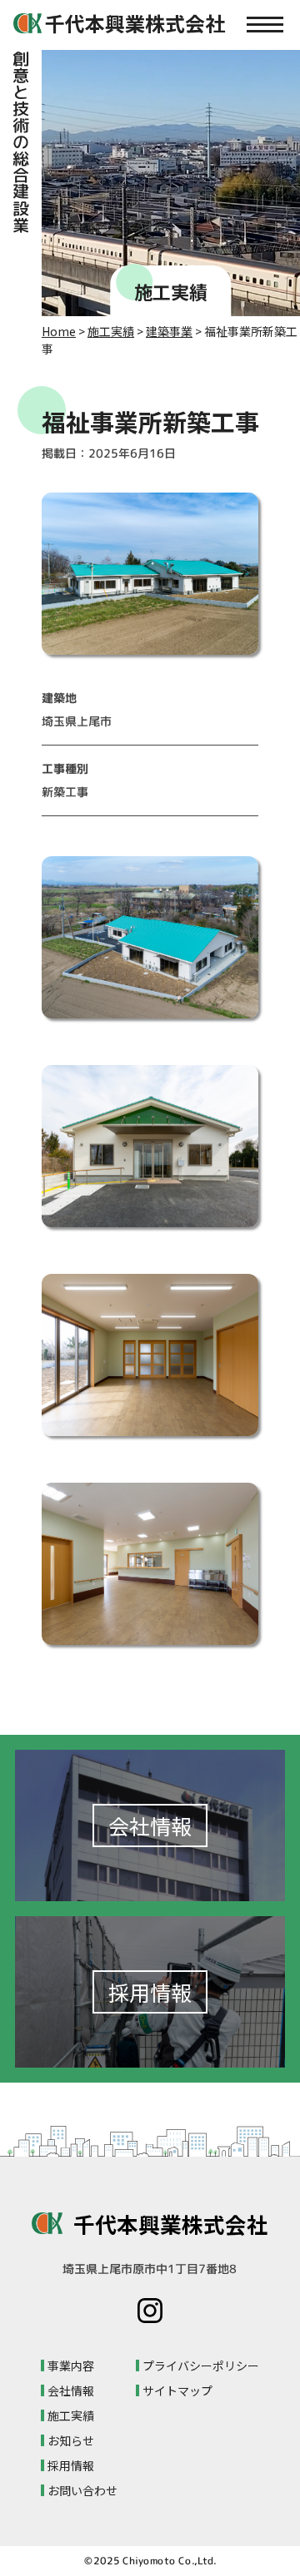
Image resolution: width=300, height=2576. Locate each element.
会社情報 (71, 2390)
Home (59, 331)
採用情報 (71, 2465)
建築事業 (169, 331)
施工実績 (111, 331)
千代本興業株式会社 (171, 2224)
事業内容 (71, 2365)
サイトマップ (177, 2390)
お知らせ (71, 2440)
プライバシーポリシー (201, 2365)
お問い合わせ (82, 2490)
